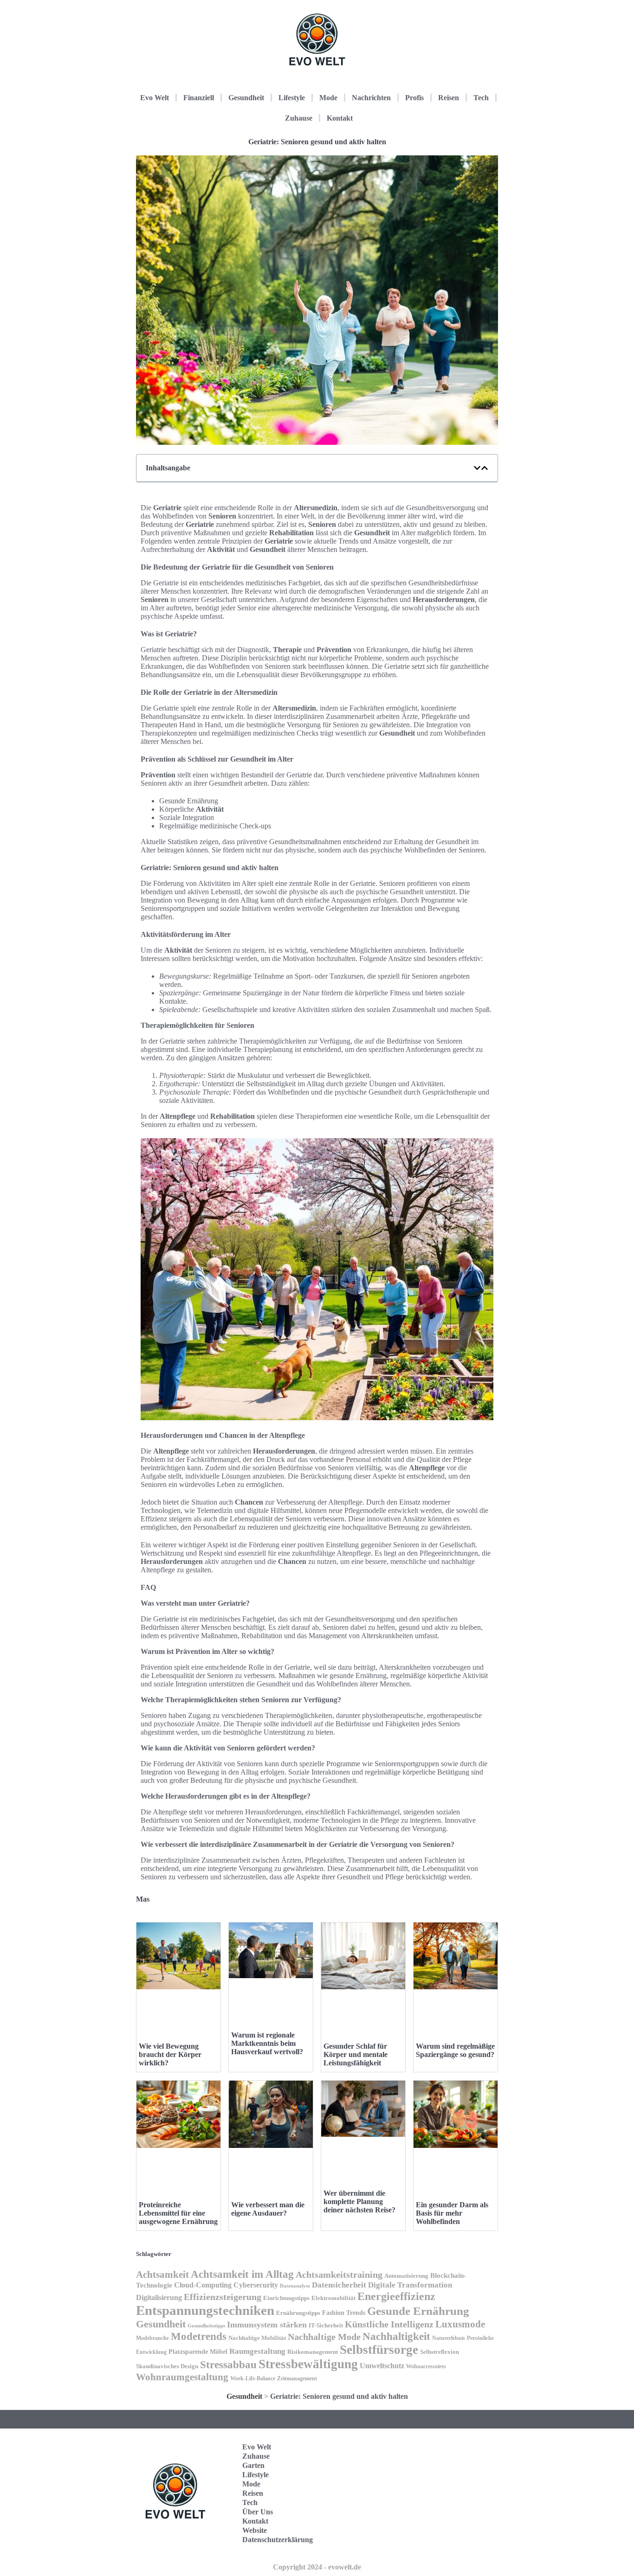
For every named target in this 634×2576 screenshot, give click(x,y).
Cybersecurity (256, 2285)
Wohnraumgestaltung (182, 2377)
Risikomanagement (313, 2352)
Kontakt (340, 118)
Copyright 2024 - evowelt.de (317, 2567)
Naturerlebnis (449, 2338)
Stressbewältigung (308, 2364)
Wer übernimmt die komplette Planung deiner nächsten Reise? (359, 2201)
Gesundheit (246, 98)
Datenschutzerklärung (278, 2540)
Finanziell (199, 98)
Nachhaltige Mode (324, 2337)
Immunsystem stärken (267, 2325)
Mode (328, 98)
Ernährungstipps (298, 2313)
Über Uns (258, 2512)
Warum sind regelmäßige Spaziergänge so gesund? (455, 2050)
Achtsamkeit (162, 2275)
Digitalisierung (159, 2297)
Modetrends (199, 2336)
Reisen (449, 98)
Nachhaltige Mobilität (257, 2338)
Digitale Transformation (410, 2285)
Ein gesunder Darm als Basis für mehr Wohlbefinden (452, 2213)
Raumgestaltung (257, 2351)
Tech (481, 98)
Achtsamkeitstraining (339, 2275)
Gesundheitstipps (206, 2326)
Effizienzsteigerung (223, 2297)
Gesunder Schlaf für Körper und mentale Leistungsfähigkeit (356, 2054)
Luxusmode (460, 2324)
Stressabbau (228, 2365)
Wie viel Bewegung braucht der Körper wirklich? (170, 2054)
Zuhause (299, 118)
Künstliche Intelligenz (389, 2324)
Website (255, 2530)
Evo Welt (155, 98)
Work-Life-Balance (253, 2378)
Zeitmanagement (297, 2378)
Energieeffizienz (396, 2296)
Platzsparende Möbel (198, 2352)
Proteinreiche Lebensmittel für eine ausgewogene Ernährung (178, 2213)
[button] (477, 468)
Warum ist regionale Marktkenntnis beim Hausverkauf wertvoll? (267, 2043)
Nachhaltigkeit (396, 2336)
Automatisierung (406, 2276)
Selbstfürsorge (379, 2350)
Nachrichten (371, 98)
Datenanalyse (295, 2286)
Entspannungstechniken (205, 2310)
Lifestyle (292, 98)
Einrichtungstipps (286, 2298)
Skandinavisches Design (167, 2366)
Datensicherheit (339, 2285)
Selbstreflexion (440, 2352)
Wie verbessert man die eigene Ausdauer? (268, 2209)
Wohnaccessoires (426, 2366)
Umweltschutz (382, 2366)
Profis (414, 98)
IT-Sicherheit (326, 2326)
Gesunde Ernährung (418, 2311)
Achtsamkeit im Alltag (242, 2274)
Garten (253, 2465)
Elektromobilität (333, 2298)
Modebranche (152, 2338)
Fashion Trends (344, 2313)
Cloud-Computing (203, 2285)
